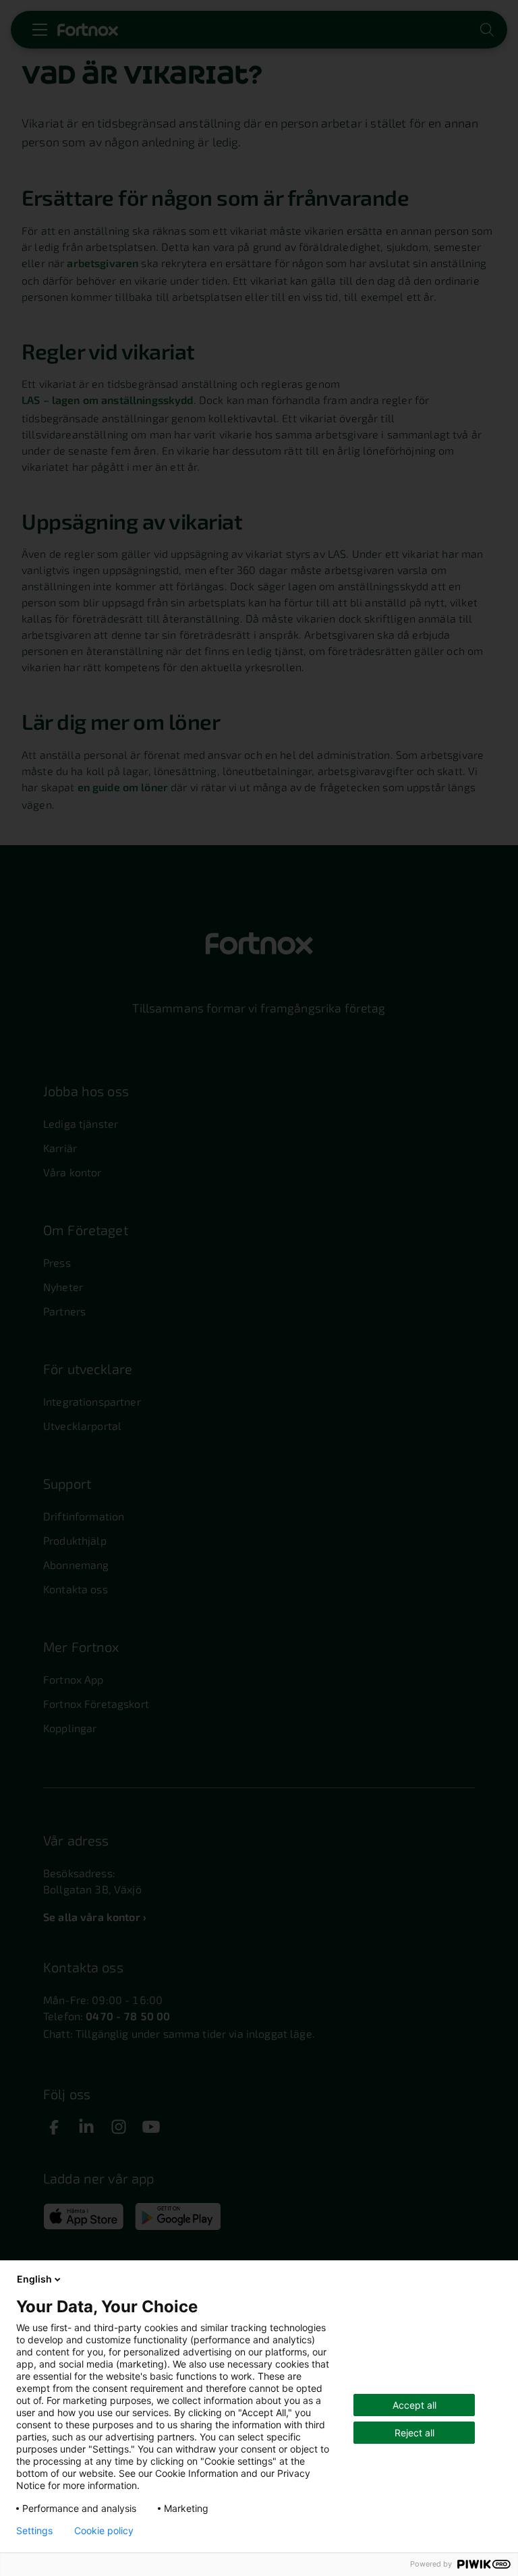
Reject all (414, 2433)
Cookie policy (104, 2531)
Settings (34, 2531)
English (34, 2279)
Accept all (414, 2405)
